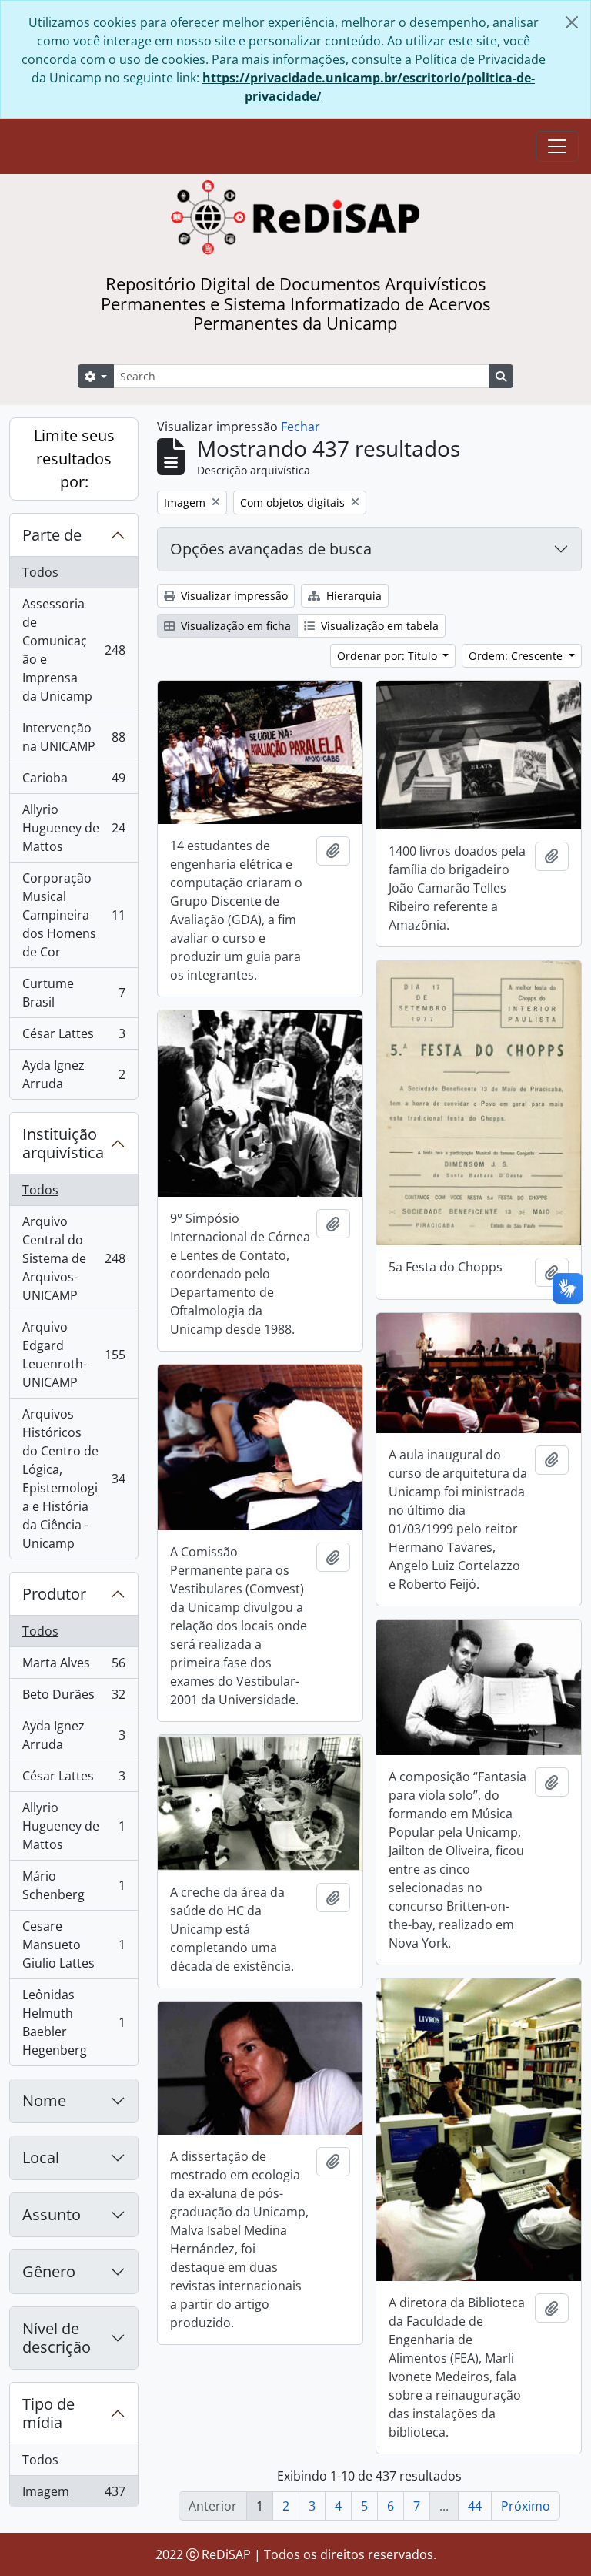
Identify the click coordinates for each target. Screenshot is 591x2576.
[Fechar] (572, 22)
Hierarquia (352, 596)
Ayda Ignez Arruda (73, 1074)
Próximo (526, 2506)
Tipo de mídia (48, 2413)
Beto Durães (73, 1698)
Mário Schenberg (73, 1885)
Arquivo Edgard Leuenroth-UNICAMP (73, 1355)
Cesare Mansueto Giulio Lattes (73, 1945)
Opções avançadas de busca (271, 549)
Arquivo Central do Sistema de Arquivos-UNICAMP (73, 1258)
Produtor (54, 1594)
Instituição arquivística (63, 1143)
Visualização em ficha (234, 626)
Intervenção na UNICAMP (73, 737)
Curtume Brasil (73, 993)
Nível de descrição (57, 2338)
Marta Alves (73, 1667)
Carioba (73, 782)
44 (475, 2506)
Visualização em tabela (378, 626)
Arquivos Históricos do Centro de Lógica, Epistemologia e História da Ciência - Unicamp (73, 1479)
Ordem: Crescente (517, 656)
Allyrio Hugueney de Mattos (73, 828)
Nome (44, 2100)
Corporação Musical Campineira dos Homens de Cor (73, 915)
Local (41, 2157)
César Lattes (73, 1037)
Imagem (73, 2495)
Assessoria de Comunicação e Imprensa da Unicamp (73, 650)
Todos (40, 572)
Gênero (49, 2271)
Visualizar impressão (233, 596)
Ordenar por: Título (389, 656)
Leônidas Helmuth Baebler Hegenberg (73, 2022)
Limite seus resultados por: (74, 459)
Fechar (301, 427)
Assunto (52, 2214)
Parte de (52, 535)
